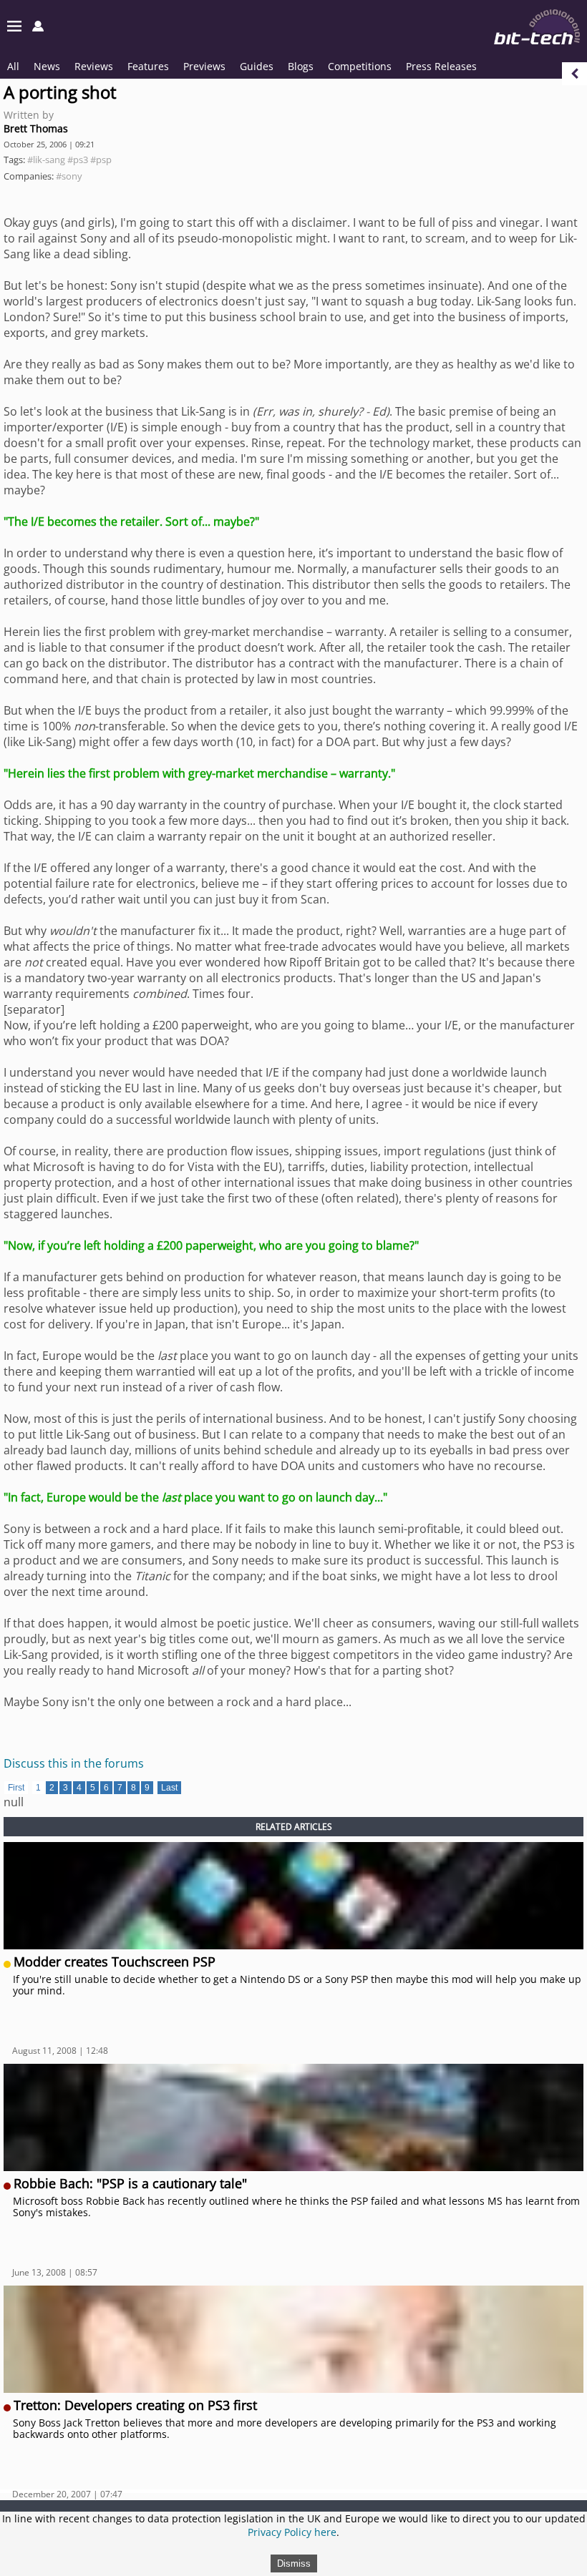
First (16, 1788)
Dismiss (294, 2563)
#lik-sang (46, 160)
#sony (69, 176)
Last (169, 1788)
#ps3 (78, 160)
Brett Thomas (36, 128)
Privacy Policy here (292, 2532)
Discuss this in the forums (74, 1763)
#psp (101, 160)
